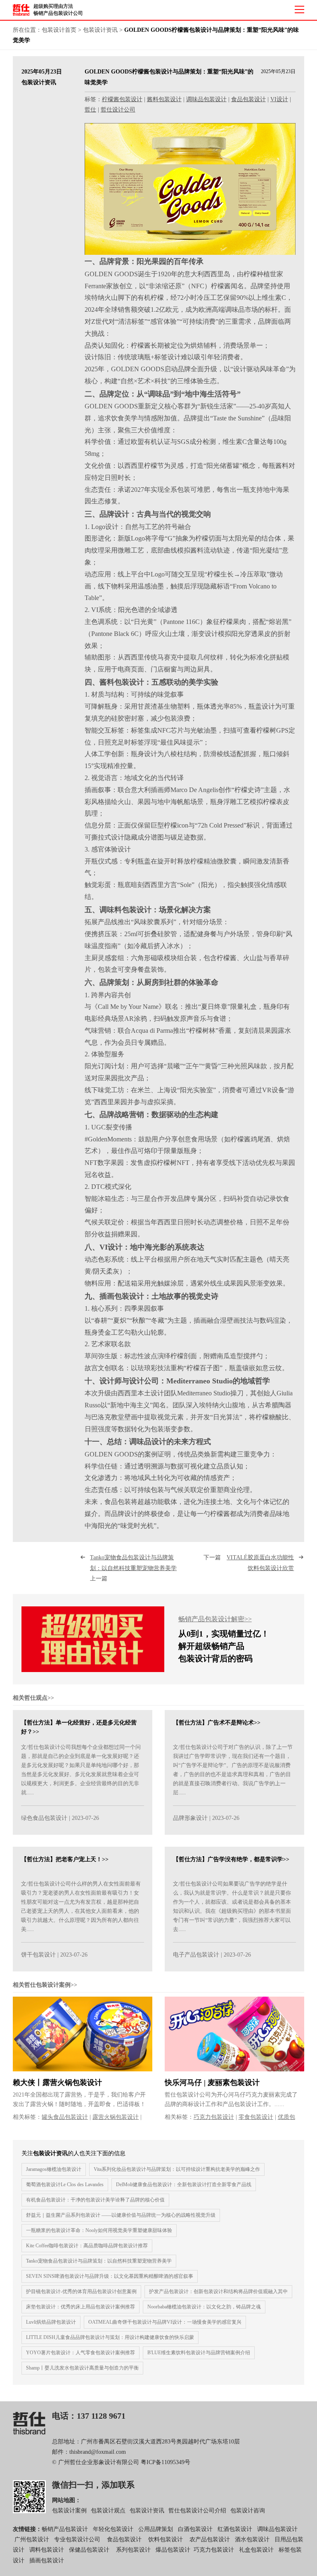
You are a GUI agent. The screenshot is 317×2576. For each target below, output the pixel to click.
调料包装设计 (47, 2550)
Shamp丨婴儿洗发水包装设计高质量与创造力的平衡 (82, 2368)
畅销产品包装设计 (65, 2529)
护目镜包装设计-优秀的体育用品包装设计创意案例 (81, 2291)
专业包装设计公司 (77, 2539)
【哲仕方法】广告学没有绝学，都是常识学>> (231, 1859)
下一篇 (249, 1563)
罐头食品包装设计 (65, 2117)
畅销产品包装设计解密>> (215, 1619)
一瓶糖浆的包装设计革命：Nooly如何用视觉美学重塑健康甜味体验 (99, 2230)
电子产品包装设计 (196, 1955)
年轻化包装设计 (113, 2529)
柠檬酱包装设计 (122, 99)
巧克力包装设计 (214, 2117)
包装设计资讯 (100, 30)
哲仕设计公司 (118, 110)
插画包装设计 (47, 2561)
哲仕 (90, 110)
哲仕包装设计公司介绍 (197, 2511)
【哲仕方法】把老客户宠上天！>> (65, 1859)
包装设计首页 (59, 30)
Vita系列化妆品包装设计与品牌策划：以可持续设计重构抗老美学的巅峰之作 (177, 2169)
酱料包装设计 (164, 99)
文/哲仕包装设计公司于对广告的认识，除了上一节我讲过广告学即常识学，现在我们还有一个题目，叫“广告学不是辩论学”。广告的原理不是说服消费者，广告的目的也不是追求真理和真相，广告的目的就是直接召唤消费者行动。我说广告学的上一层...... (233, 1770)
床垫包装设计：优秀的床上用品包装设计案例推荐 (80, 2307)
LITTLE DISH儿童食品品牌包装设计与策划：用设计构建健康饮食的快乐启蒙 (110, 2337)
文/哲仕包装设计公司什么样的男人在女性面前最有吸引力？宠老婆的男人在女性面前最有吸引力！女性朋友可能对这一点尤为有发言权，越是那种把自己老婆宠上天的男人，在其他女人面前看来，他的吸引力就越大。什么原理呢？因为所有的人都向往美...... (81, 1906)
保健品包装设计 (89, 2550)
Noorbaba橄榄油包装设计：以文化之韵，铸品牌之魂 (204, 2307)
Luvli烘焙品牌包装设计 (51, 2322)
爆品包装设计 (173, 2550)
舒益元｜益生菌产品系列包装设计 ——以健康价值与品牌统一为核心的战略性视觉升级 (121, 2215)
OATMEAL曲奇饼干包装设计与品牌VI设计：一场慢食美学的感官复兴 (165, 2322)
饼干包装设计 (38, 1955)
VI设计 (279, 99)
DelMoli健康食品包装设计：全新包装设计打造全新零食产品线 (184, 2185)
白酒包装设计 (195, 2529)
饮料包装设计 (166, 2539)
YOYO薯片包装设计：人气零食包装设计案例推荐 (80, 2353)
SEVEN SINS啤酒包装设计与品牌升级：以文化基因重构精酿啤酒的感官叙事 (110, 2276)
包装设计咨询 (248, 2511)
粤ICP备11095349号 (166, 2462)
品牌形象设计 (190, 1818)
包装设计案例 (69, 2511)
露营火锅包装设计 (116, 2117)
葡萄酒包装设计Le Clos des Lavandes (65, 2185)
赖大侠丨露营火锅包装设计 (57, 2083)
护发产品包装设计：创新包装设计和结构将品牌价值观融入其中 (218, 2291)
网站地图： (66, 2500)
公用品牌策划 (156, 2529)
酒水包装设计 (252, 2539)
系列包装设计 (133, 2550)
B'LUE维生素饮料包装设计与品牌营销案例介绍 (199, 2353)
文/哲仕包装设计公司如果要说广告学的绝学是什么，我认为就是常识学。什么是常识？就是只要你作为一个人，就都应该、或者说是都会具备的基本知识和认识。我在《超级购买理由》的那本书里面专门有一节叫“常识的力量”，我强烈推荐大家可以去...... (232, 1906)
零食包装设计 (256, 2117)
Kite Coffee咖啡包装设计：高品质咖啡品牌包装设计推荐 (87, 2246)
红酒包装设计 (235, 2529)
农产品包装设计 (210, 2539)
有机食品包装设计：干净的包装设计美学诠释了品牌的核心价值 (95, 2200)
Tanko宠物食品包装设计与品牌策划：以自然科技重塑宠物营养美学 (99, 2261)
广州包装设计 (32, 2539)
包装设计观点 (108, 2511)
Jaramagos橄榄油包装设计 (54, 2169)
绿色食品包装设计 (44, 1818)
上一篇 (135, 1568)
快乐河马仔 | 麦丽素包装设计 (212, 2083)
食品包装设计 (248, 99)
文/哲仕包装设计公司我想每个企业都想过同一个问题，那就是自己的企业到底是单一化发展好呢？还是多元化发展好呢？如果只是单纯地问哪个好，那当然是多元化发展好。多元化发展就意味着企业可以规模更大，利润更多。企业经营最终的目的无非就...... (81, 1770)
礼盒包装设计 (255, 2550)
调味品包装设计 (206, 99)
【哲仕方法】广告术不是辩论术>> (217, 1723)
